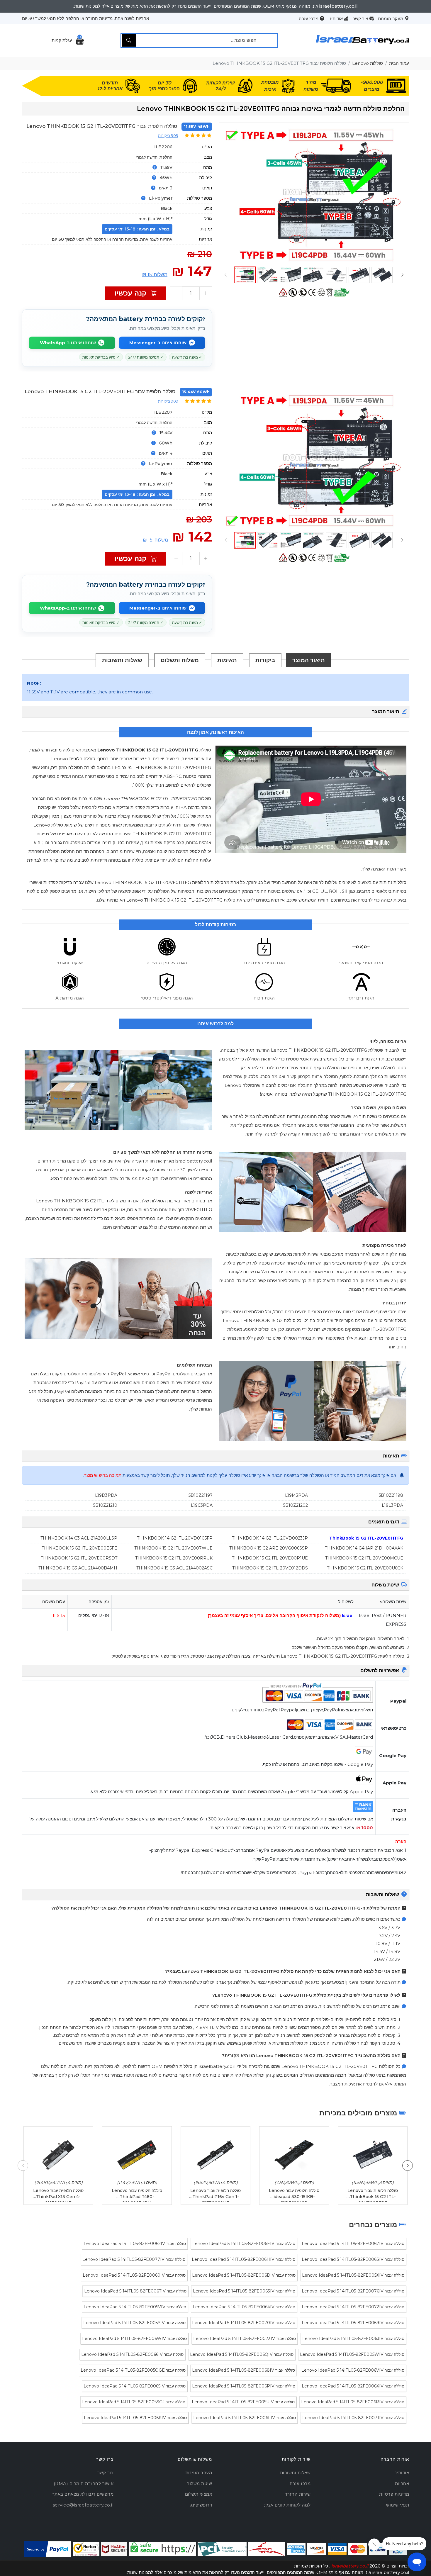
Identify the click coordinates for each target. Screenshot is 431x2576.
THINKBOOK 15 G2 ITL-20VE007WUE (173, 1548)
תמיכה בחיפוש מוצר (103, 1475)
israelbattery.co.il (350, 2566)
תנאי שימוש (398, 2505)
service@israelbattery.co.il (83, 2505)
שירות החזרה (298, 2494)
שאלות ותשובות (122, 660)
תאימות (227, 660)
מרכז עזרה (309, 19)
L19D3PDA (106, 1495)
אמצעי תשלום (199, 2494)
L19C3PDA (202, 1505)
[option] (314, 195)
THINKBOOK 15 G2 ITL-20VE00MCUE (364, 1558)
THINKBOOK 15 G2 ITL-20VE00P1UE (270, 1558)
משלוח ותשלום (180, 660)
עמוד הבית (399, 63)
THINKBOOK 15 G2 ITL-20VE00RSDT (79, 1558)
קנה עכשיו (131, 293)
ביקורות (265, 660)
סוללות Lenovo (368, 63)
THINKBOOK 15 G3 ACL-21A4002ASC (174, 1568)
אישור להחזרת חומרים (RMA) (84, 2483)
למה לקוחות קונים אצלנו (286, 2505)
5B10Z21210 (105, 1505)
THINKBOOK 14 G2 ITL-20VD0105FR (175, 1538)
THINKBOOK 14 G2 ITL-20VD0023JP (270, 1538)
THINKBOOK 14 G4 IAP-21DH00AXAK (364, 1548)
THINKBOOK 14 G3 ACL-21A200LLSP (79, 1538)
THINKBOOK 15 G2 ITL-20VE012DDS (270, 1568)
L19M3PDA (296, 1495)
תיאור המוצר (309, 660)
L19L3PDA (392, 1505)
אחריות (402, 2483)
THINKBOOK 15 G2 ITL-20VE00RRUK (174, 1558)
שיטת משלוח (199, 2483)
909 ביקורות (168, 135)
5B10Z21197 (201, 1495)
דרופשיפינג (201, 2505)
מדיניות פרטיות (394, 2494)
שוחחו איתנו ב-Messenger (158, 343)
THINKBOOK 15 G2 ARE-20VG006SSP (269, 1548)
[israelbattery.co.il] (363, 47)
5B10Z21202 (296, 1505)
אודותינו (336, 19)
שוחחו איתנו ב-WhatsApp (68, 343)
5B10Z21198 (391, 1495)
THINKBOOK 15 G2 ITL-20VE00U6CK (365, 1568)
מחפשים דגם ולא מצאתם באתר (83, 2494)
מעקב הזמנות (391, 19)
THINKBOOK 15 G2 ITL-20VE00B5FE (79, 1548)
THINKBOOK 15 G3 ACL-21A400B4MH (78, 1568)
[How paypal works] (48, 2549)
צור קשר (360, 19)
